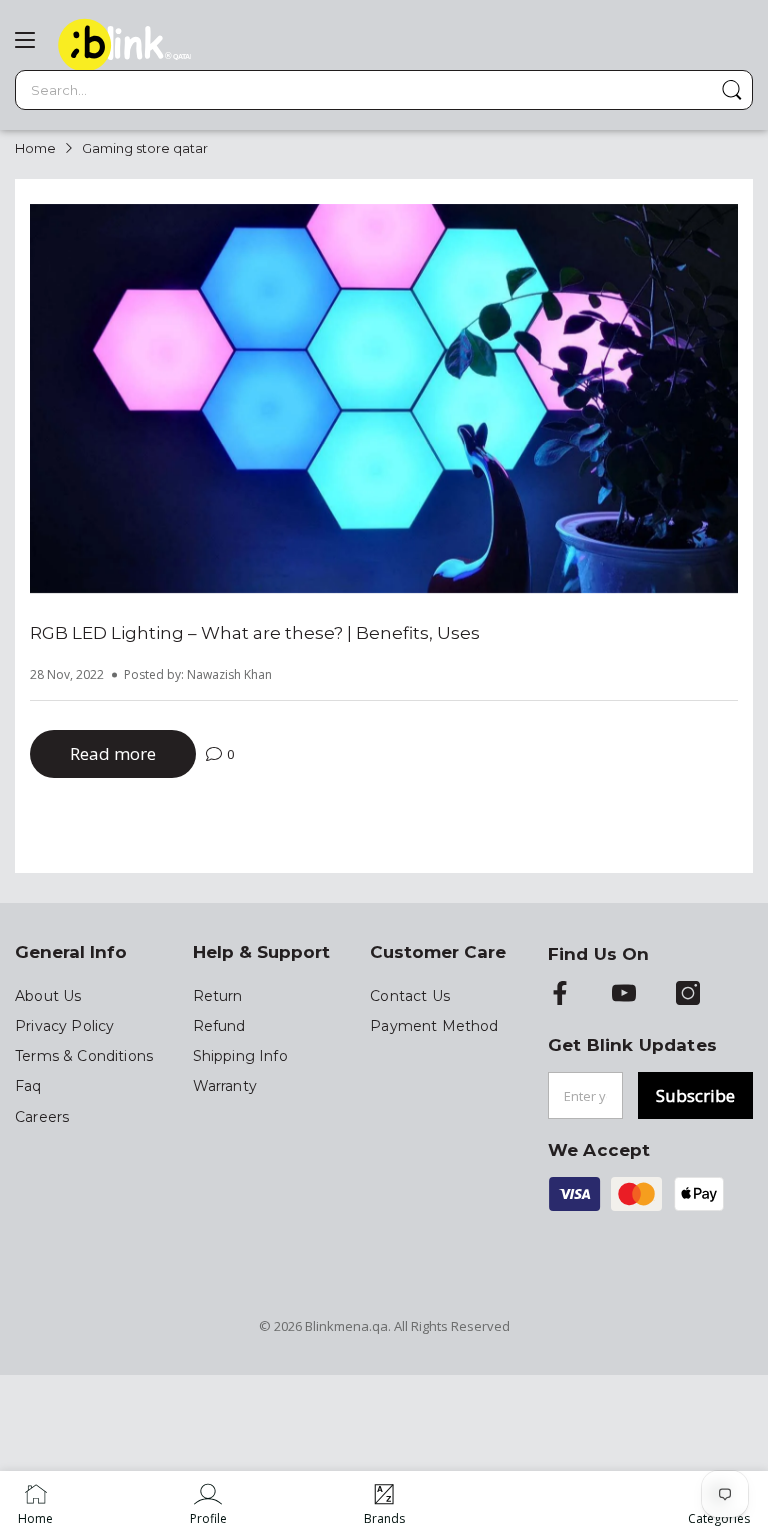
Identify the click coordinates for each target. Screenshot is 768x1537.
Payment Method (434, 1026)
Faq (28, 1086)
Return (218, 996)
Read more (113, 753)
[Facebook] (560, 995)
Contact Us (410, 996)
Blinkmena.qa (346, 1326)
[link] (208, 1504)
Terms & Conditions (84, 1056)
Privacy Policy (64, 1026)
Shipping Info (240, 1056)
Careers (42, 1117)
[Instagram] (688, 995)
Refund (219, 1026)
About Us (48, 996)
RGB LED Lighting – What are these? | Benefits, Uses (255, 633)
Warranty (225, 1086)
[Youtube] (624, 995)
